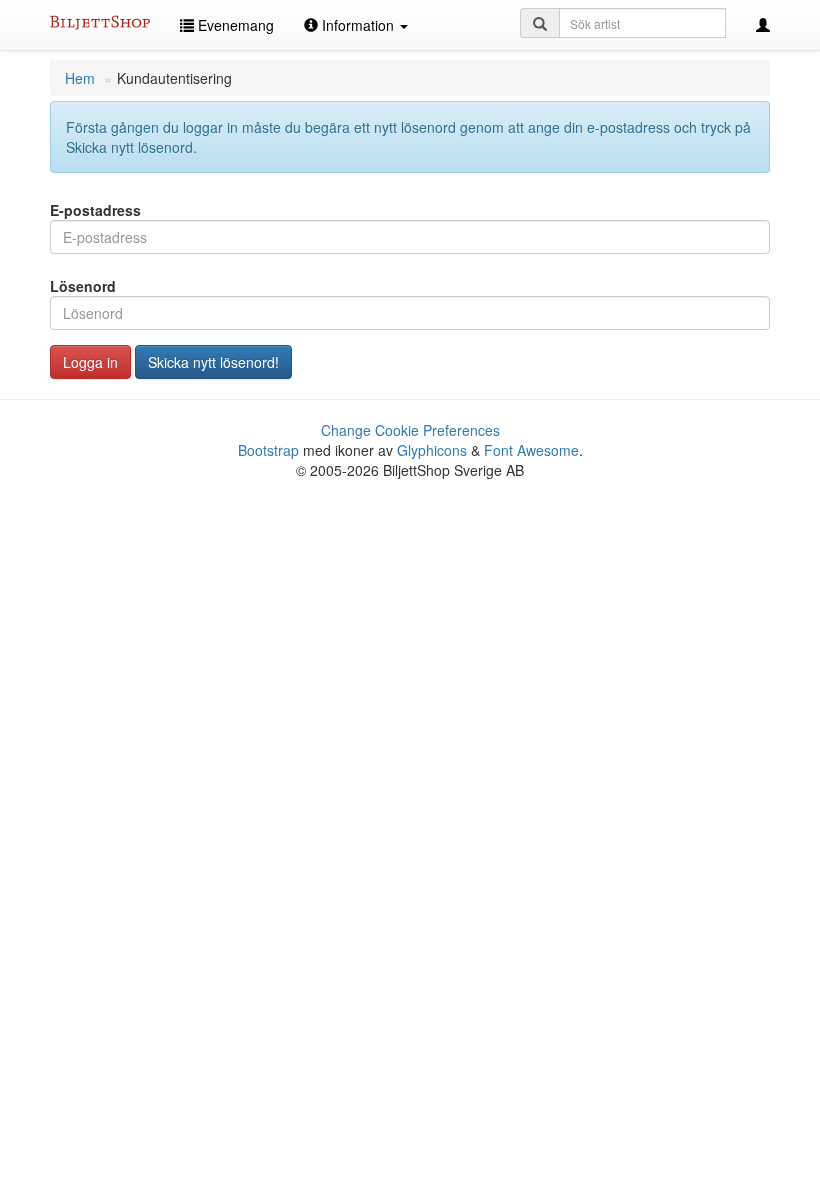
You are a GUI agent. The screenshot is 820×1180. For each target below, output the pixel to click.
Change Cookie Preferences (410, 430)
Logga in (90, 362)
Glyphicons (432, 450)
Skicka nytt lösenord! (213, 362)
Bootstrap (268, 450)
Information (358, 25)
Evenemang (234, 25)
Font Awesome (531, 450)
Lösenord (83, 286)
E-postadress (95, 210)
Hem (80, 78)
